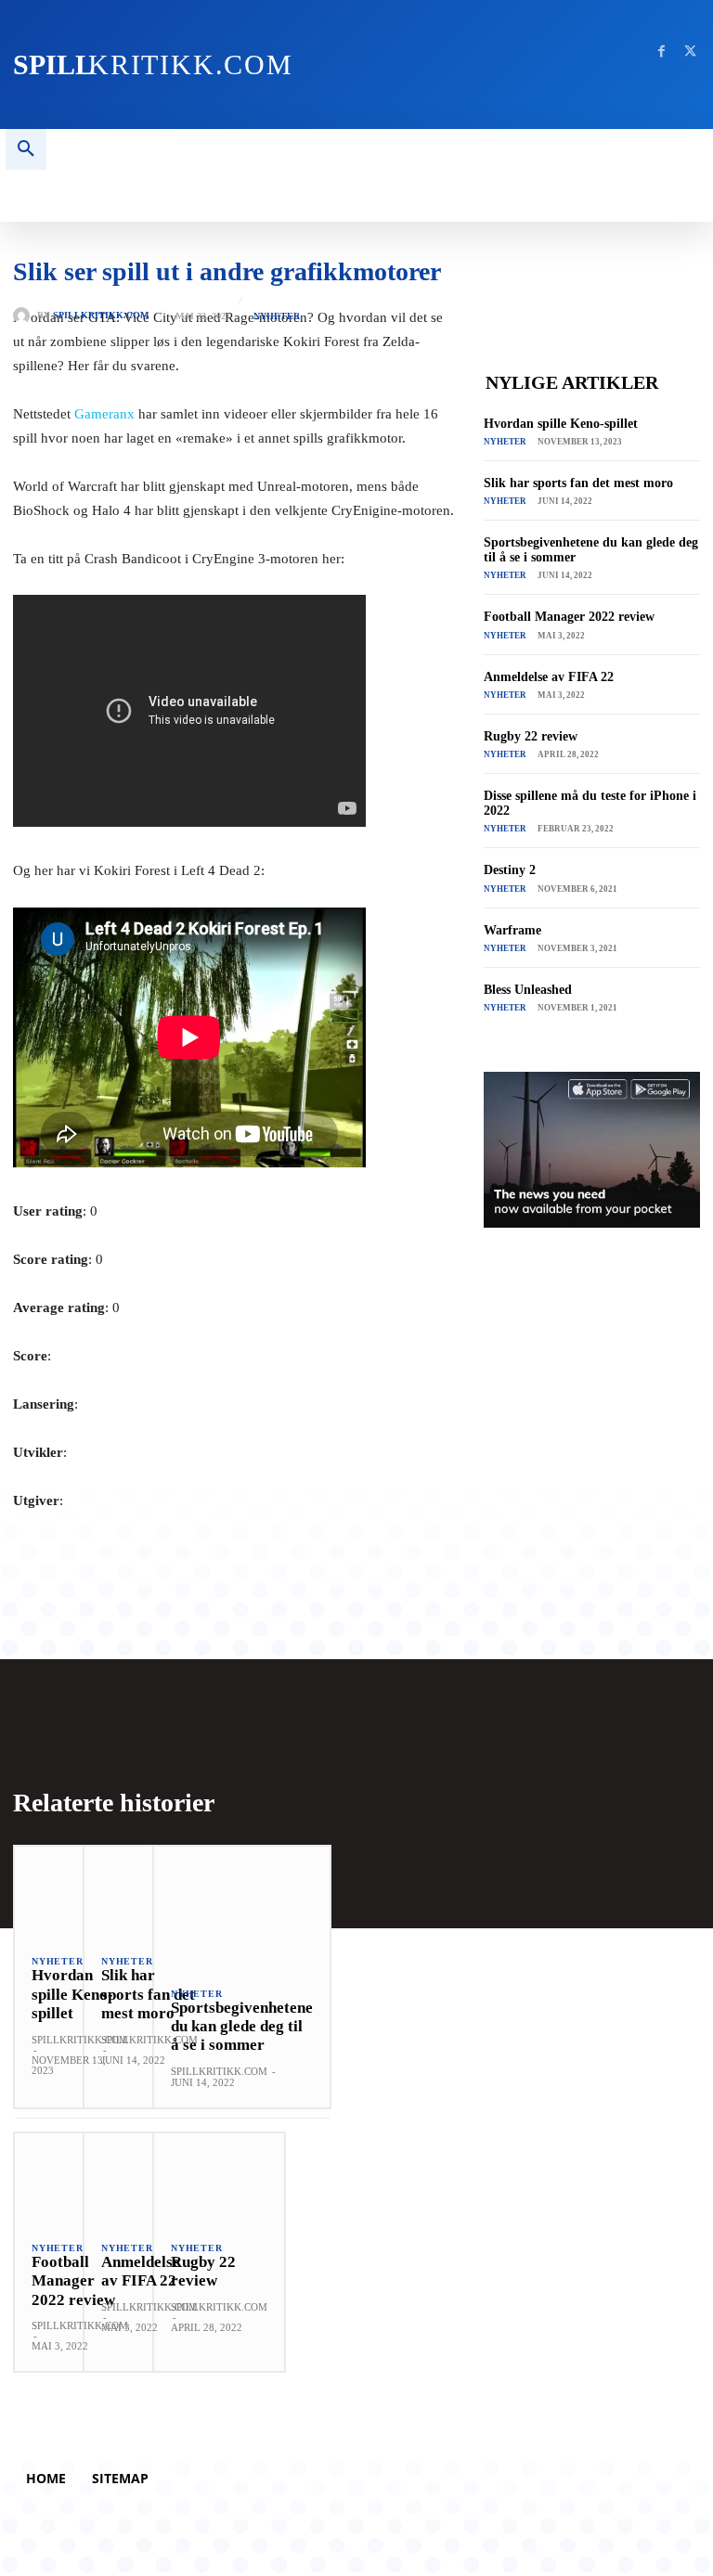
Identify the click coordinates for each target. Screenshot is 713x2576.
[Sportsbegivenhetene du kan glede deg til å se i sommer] (242, 1908)
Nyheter (277, 316)
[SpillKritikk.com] (25, 316)
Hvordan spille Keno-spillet (561, 424)
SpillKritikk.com (101, 316)
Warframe (512, 930)
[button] (26, 149)
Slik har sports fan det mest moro (578, 483)
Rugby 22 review (531, 736)
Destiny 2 (510, 870)
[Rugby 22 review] (219, 2179)
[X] (690, 52)
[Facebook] (661, 52)
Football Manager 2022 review (569, 617)
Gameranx (104, 414)
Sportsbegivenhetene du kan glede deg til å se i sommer (242, 2027)
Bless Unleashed (528, 990)
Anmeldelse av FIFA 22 (549, 677)
